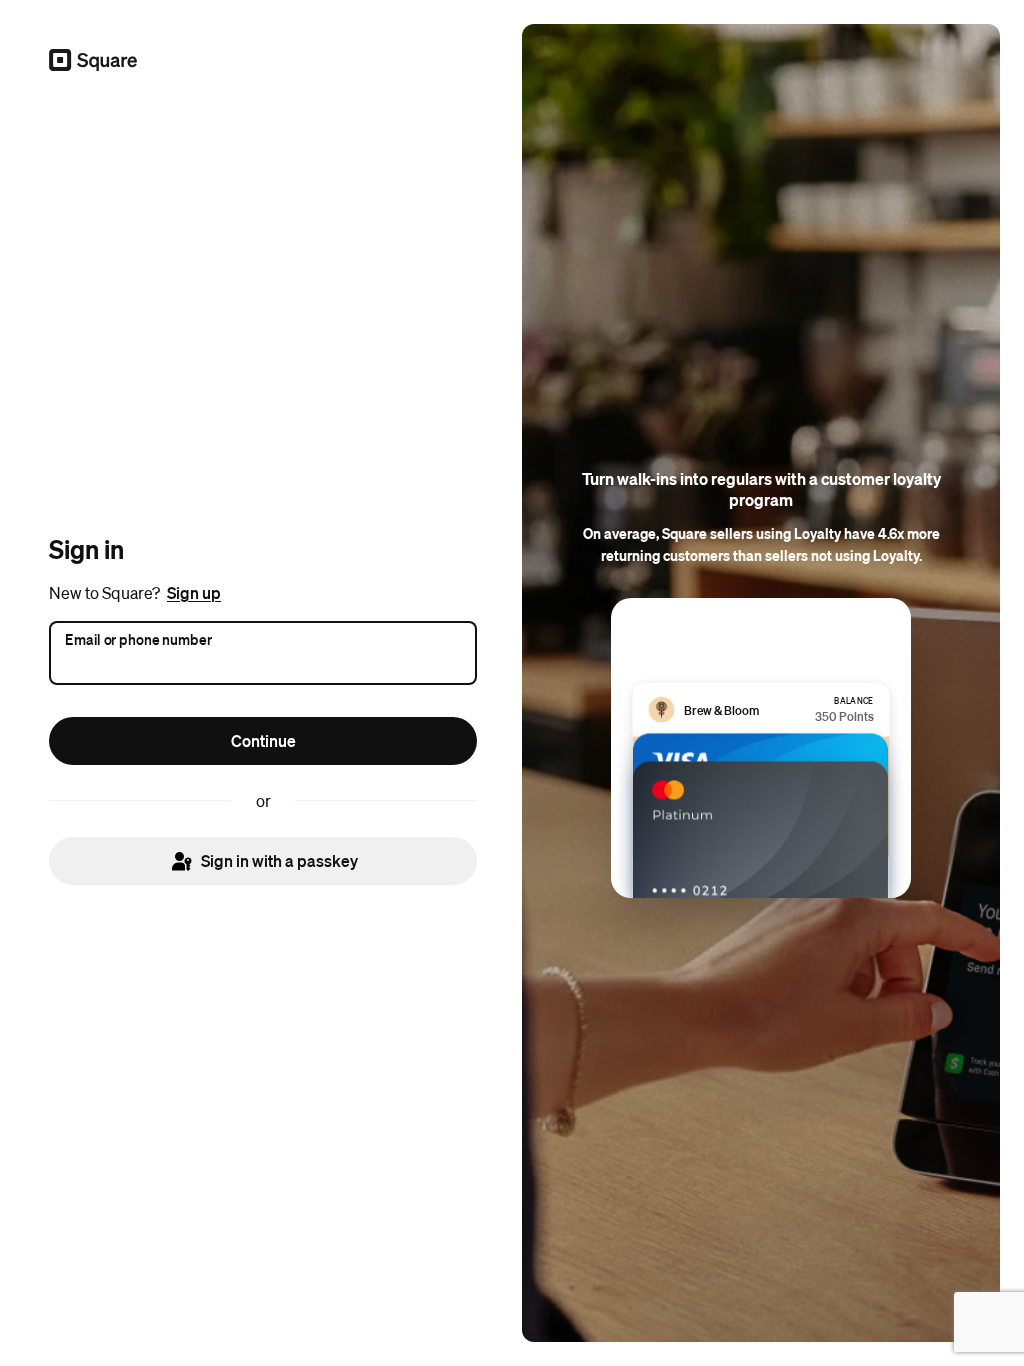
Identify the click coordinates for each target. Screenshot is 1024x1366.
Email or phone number (138, 638)
